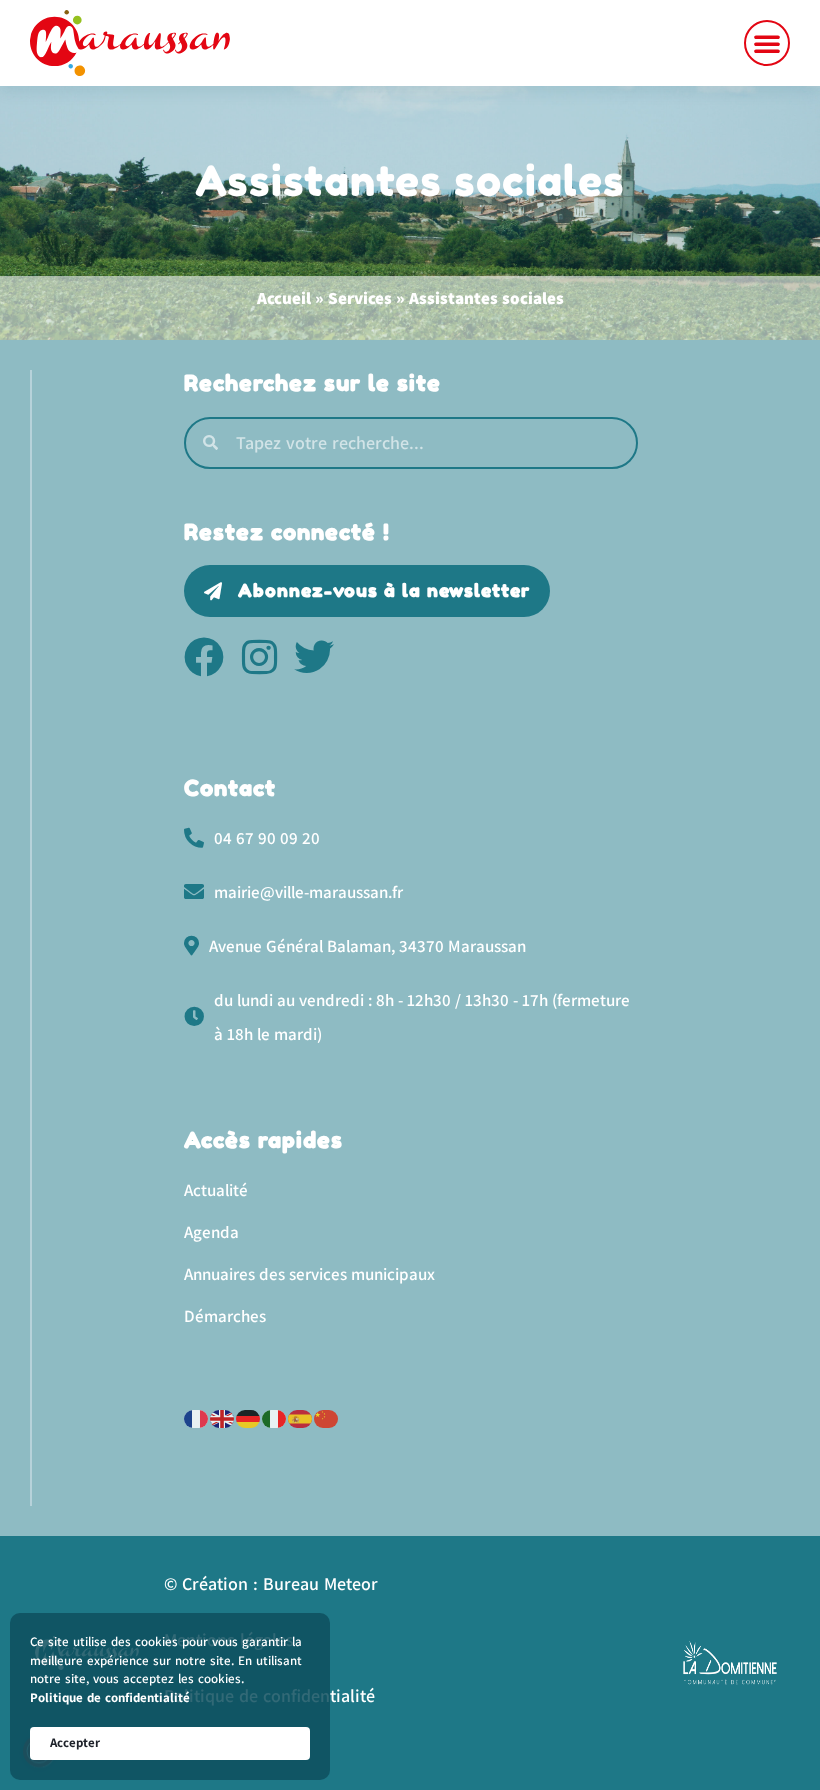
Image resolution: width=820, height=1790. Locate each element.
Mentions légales (229, 1639)
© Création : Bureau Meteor (271, 1583)
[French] (197, 1416)
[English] (223, 1416)
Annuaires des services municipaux (309, 1274)
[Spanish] (301, 1416)
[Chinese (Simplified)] (327, 1416)
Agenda (211, 1232)
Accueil (284, 298)
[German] (249, 1416)
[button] (767, 43)
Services (360, 298)
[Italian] (275, 1416)
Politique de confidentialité (110, 1697)
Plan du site (210, 1751)
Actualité (216, 1190)
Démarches (225, 1316)
